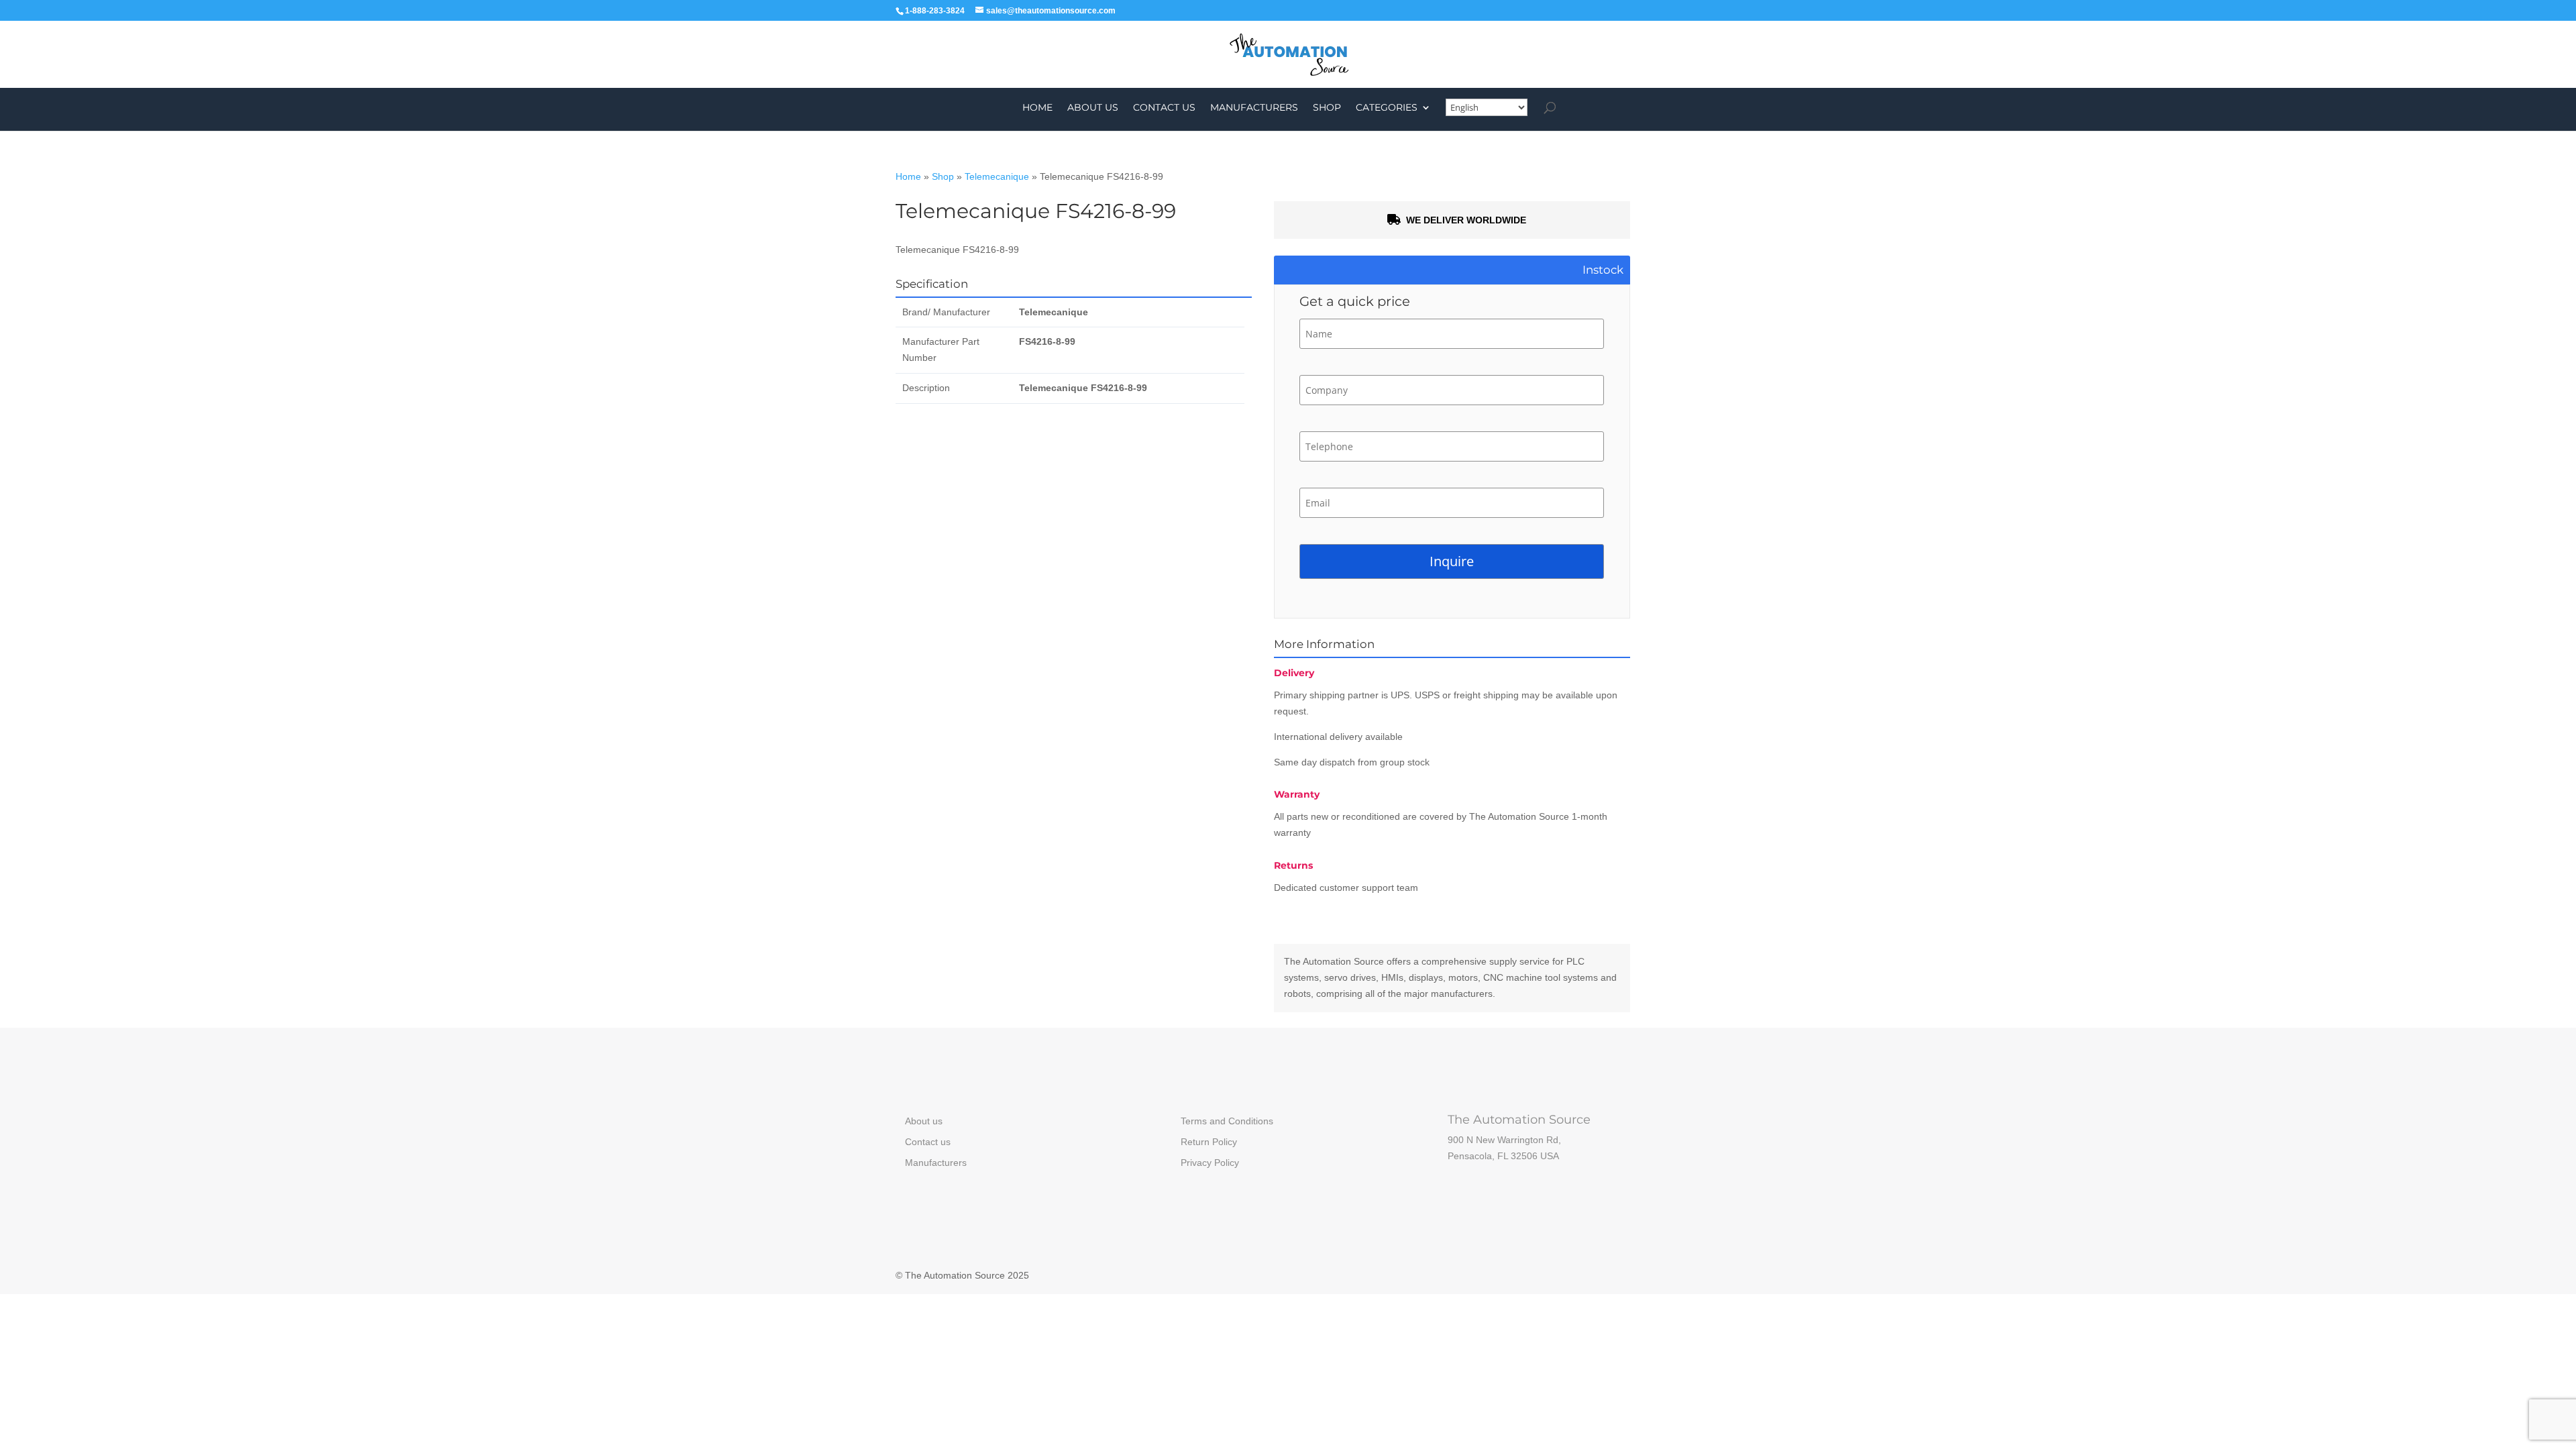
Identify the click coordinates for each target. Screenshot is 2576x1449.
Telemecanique (997, 176)
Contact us (1164, 108)
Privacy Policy (1210, 1163)
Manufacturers (1254, 108)
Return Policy (1209, 1142)
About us (1093, 108)
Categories (1387, 108)
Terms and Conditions (1227, 1121)
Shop (1327, 108)
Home (1037, 108)
